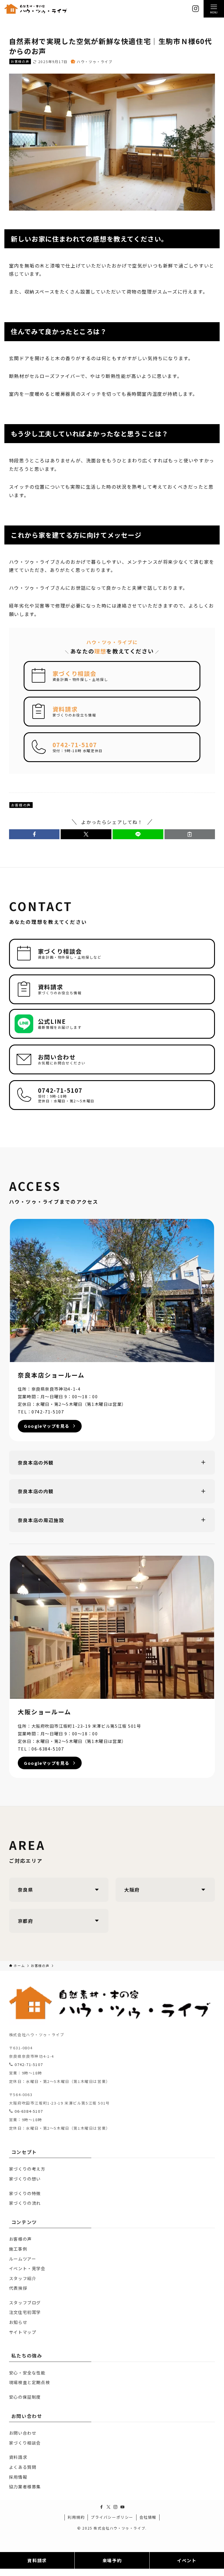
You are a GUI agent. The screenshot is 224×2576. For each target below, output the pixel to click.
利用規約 (76, 2517)
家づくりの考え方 (27, 2169)
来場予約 (112, 2560)
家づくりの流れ (25, 2203)
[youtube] (123, 2507)
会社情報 (148, 2517)
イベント (187, 2560)
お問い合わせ (23, 2433)
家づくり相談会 (25, 2443)
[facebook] (101, 2507)
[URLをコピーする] (190, 834)
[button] (34, 834)
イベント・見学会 (27, 2268)
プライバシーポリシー (112, 2517)
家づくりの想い (25, 2179)
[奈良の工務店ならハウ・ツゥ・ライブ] (36, 9)
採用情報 (18, 2477)
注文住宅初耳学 (25, 2312)
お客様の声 (20, 61)
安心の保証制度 (25, 2397)
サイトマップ (23, 2332)
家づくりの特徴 (25, 2193)
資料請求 (18, 2457)
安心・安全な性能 (27, 2373)
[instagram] (116, 2507)
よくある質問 (23, 2467)
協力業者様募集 (25, 2486)
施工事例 (18, 2249)
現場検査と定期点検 (29, 2382)
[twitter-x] (108, 2507)
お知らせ (18, 2322)
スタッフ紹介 (23, 2278)
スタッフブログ (25, 2302)
